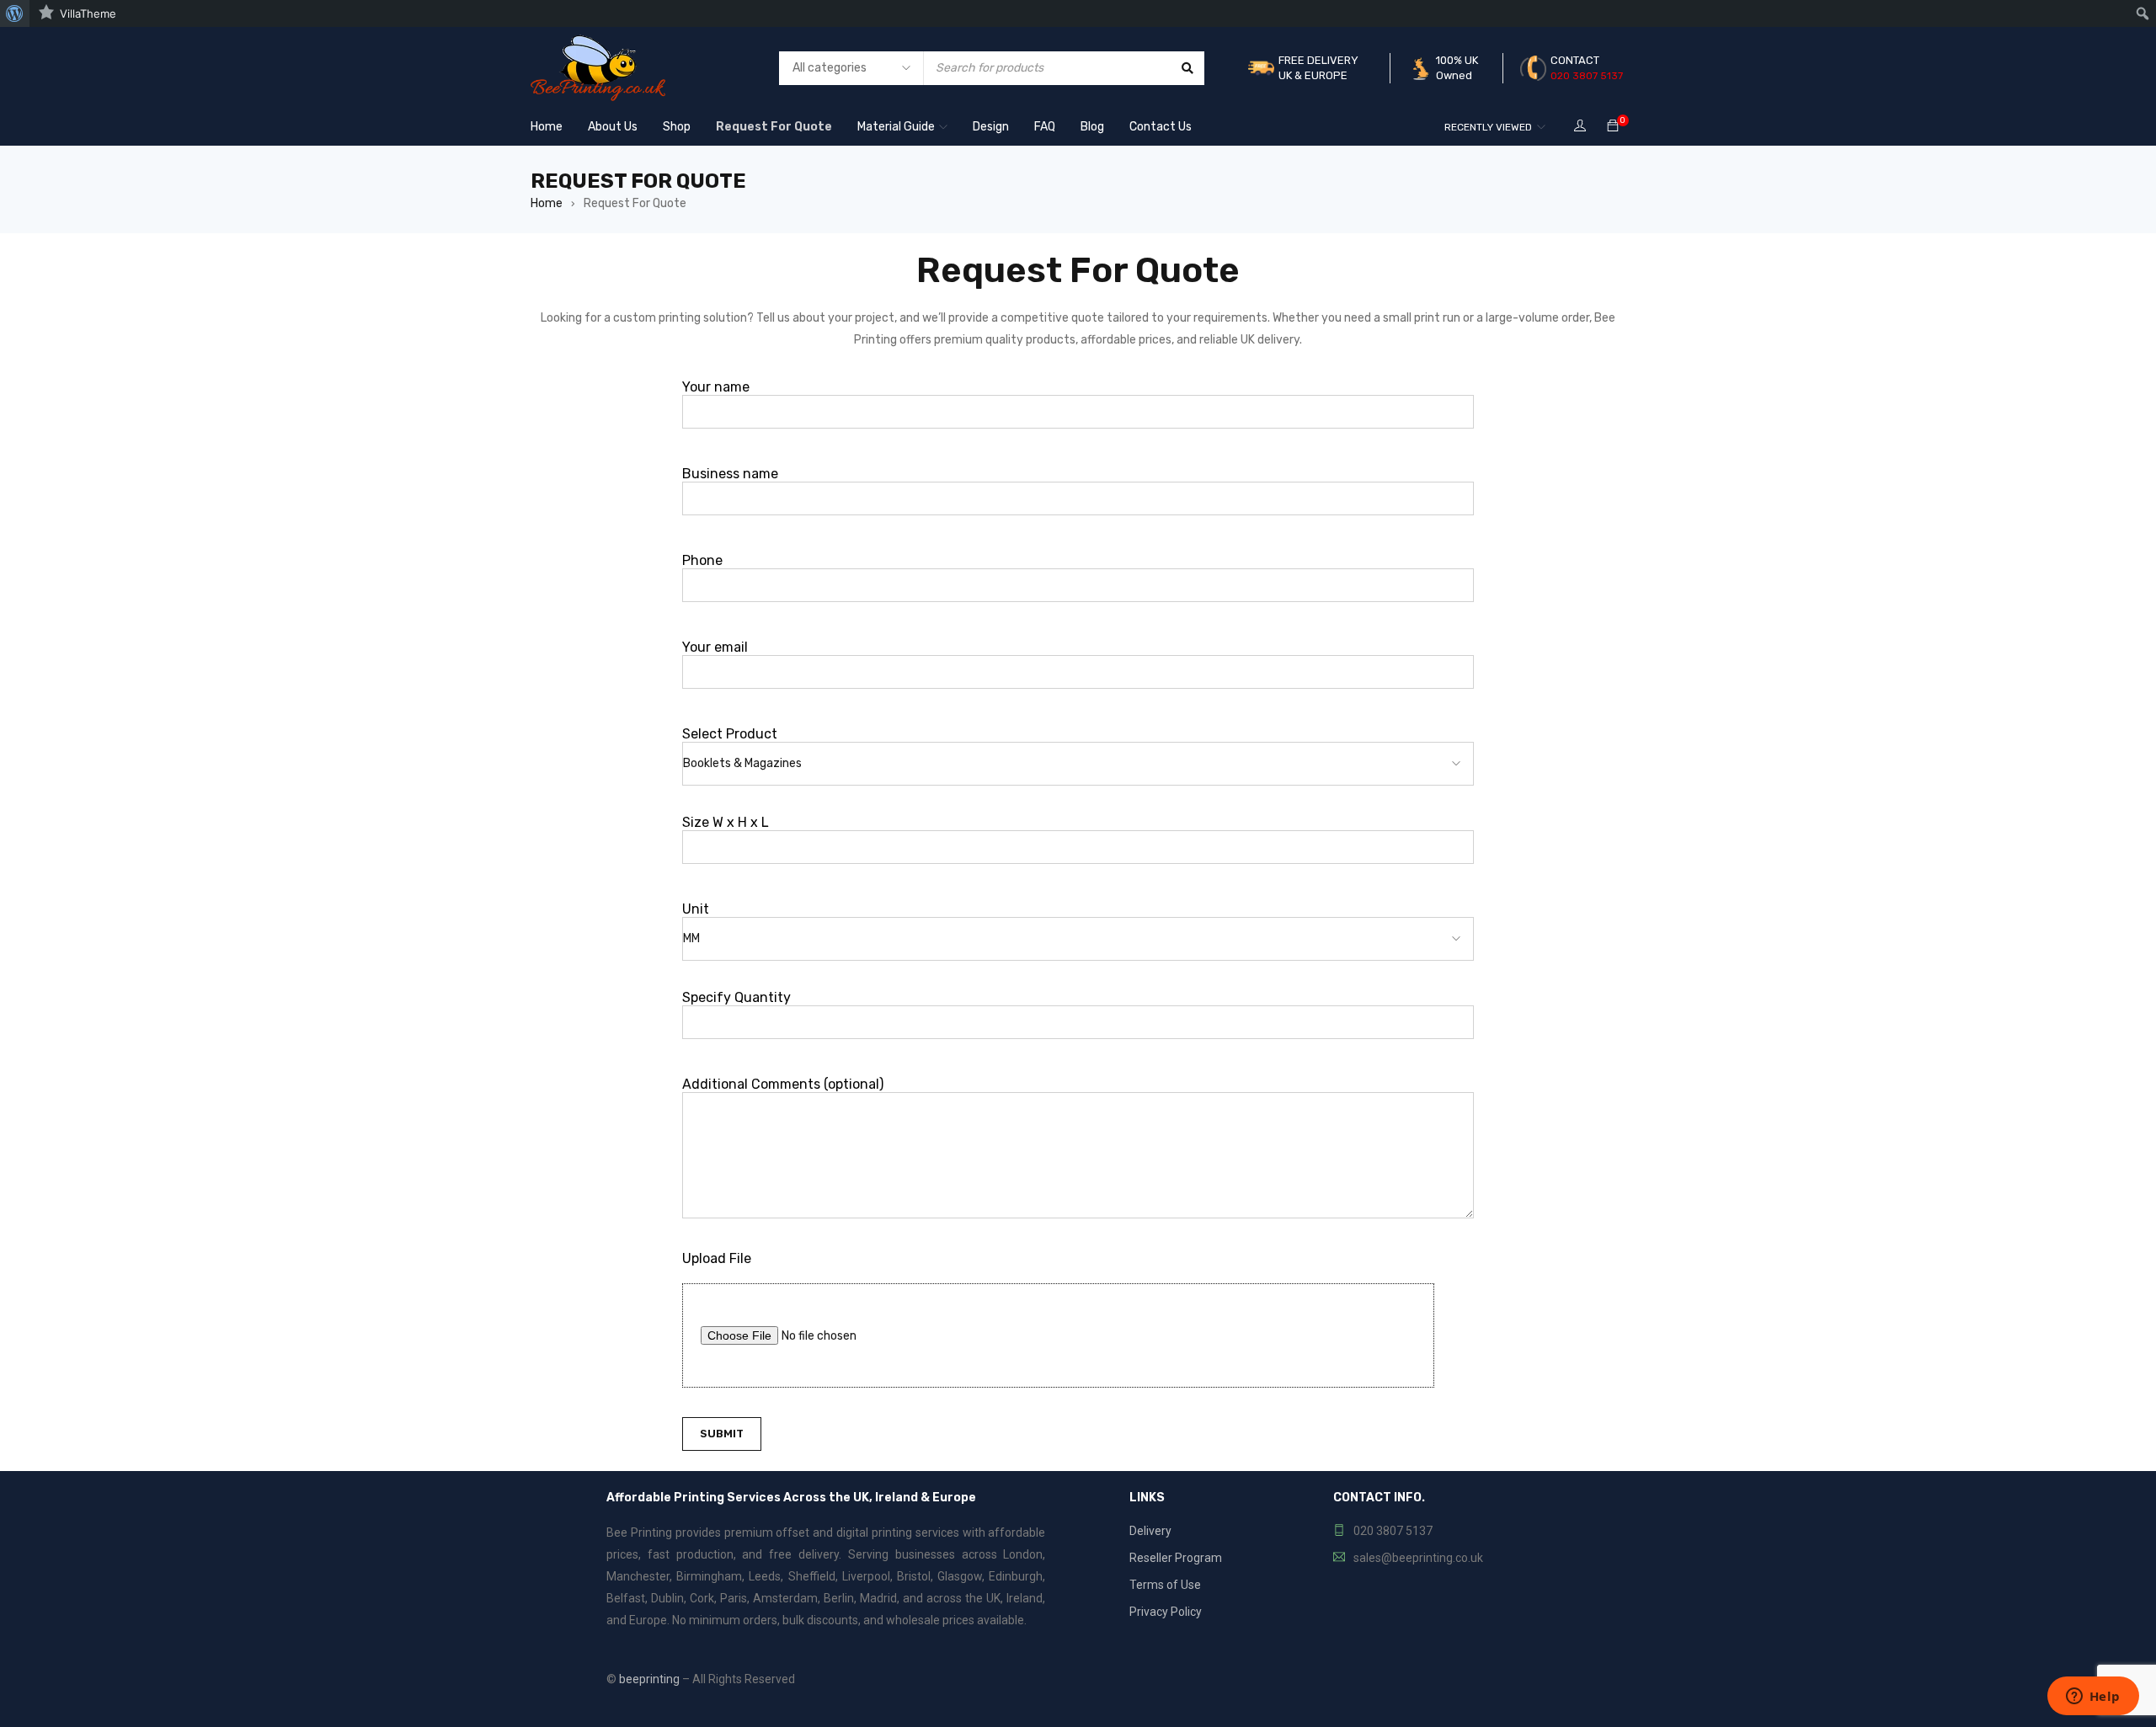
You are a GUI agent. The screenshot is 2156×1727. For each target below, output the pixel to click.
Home (547, 203)
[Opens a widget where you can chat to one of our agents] (2093, 1698)
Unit (696, 909)
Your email (715, 647)
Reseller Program (1176, 1558)
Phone (702, 560)
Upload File (717, 1258)
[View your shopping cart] (1613, 127)
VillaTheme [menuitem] (88, 13)
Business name (730, 474)
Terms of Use (1165, 1585)
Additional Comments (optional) (783, 1084)
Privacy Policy (1166, 1612)
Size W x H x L (726, 822)
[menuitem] (15, 13)
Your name (716, 387)
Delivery (1150, 1531)
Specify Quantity (736, 997)
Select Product (730, 734)
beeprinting (649, 1679)
